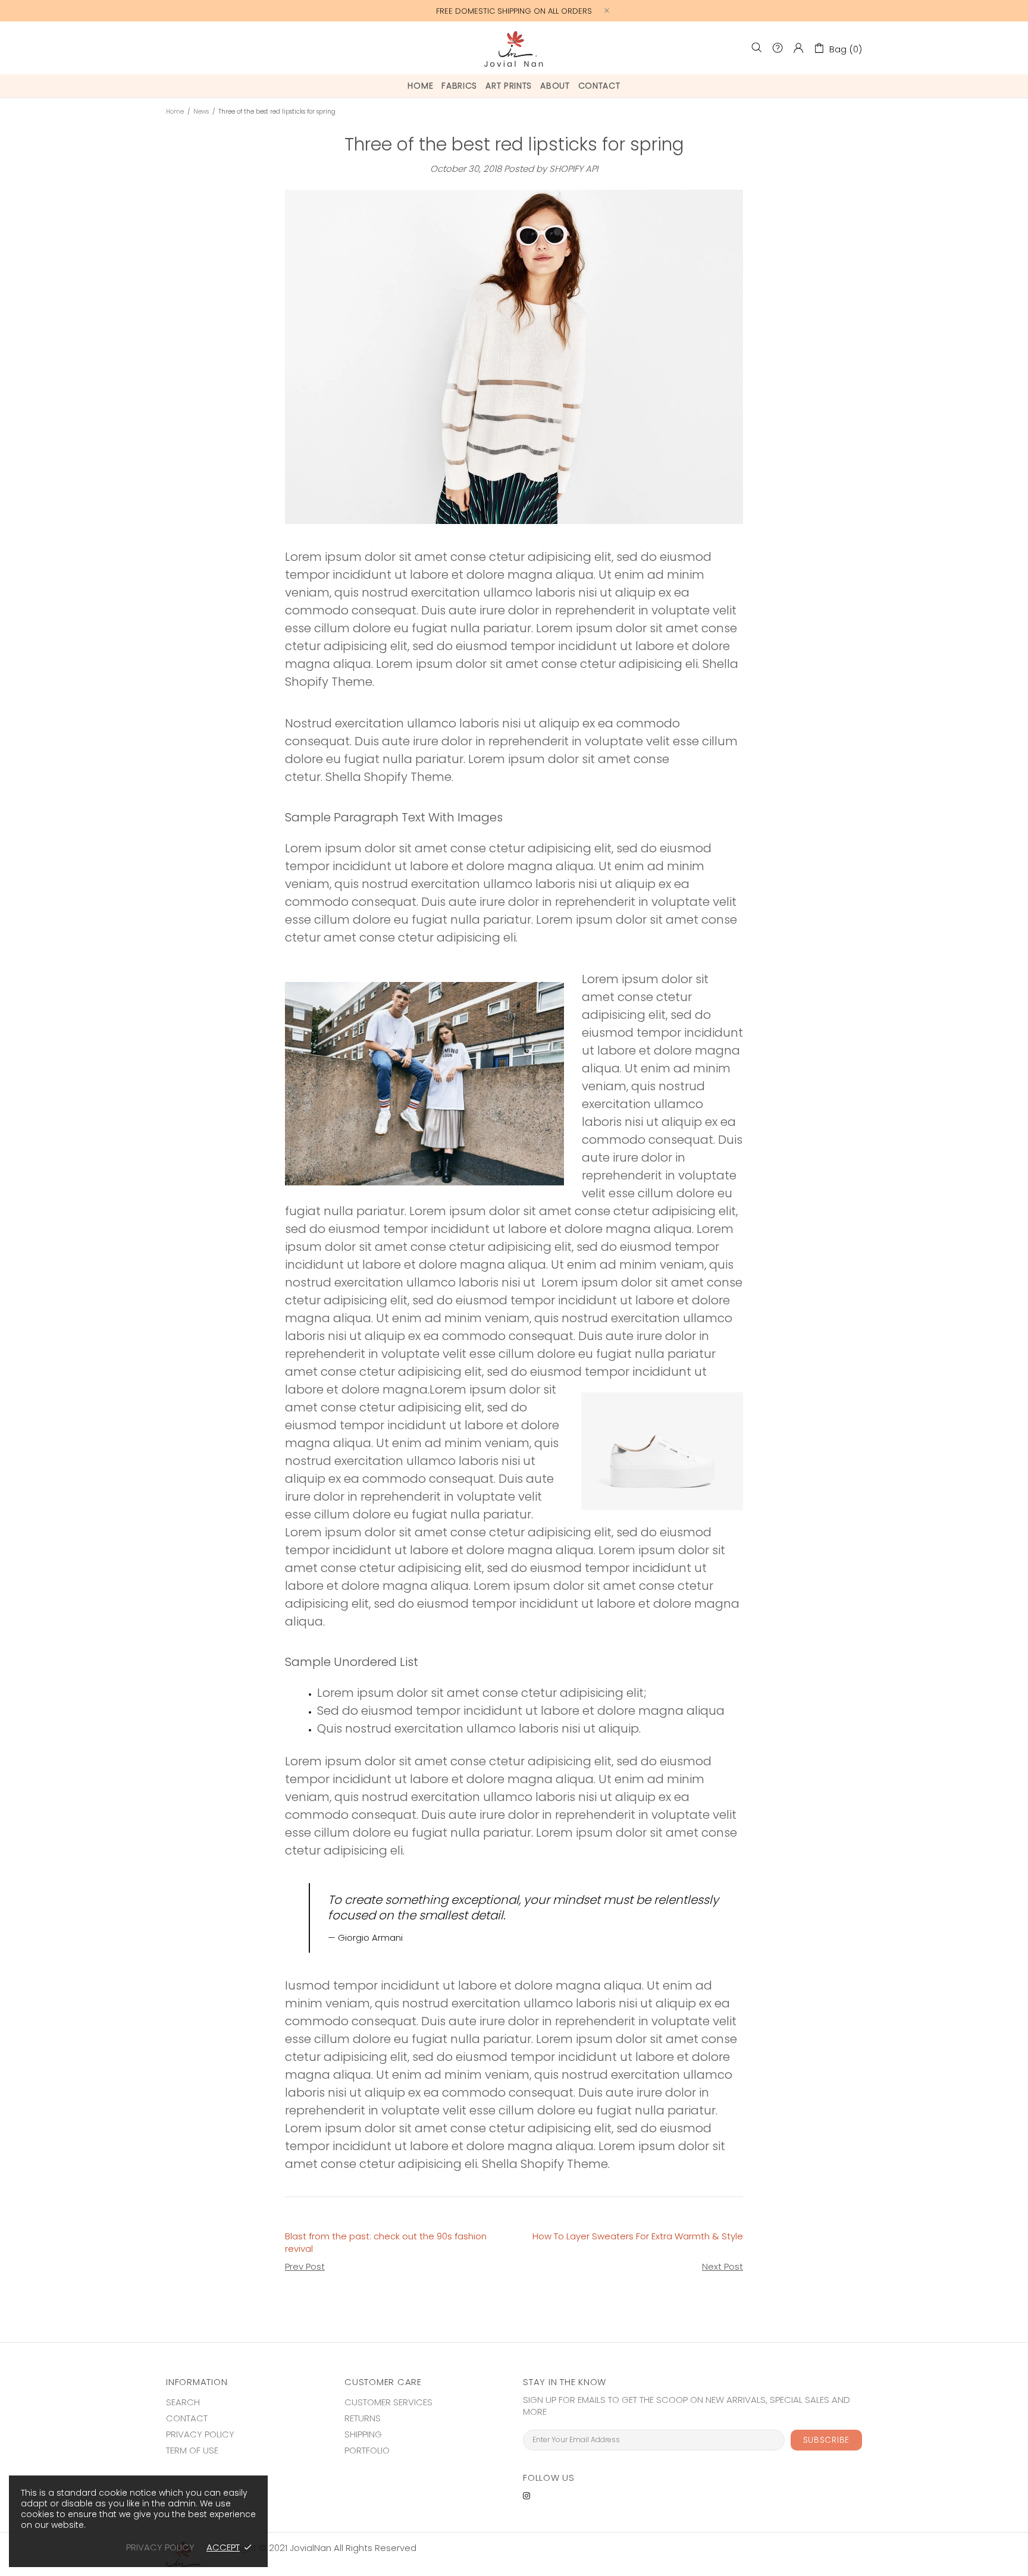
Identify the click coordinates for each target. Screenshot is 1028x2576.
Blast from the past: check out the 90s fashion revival (386, 2242)
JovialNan (514, 48)
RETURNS (363, 2418)
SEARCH (183, 2402)
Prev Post (305, 2267)
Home (175, 112)
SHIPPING (363, 2434)
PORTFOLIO (367, 2451)
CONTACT (187, 2418)
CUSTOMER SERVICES (388, 2402)
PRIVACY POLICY (200, 2434)
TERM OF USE (192, 2451)
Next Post (723, 2267)
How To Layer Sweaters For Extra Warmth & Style (638, 2236)
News (201, 112)
